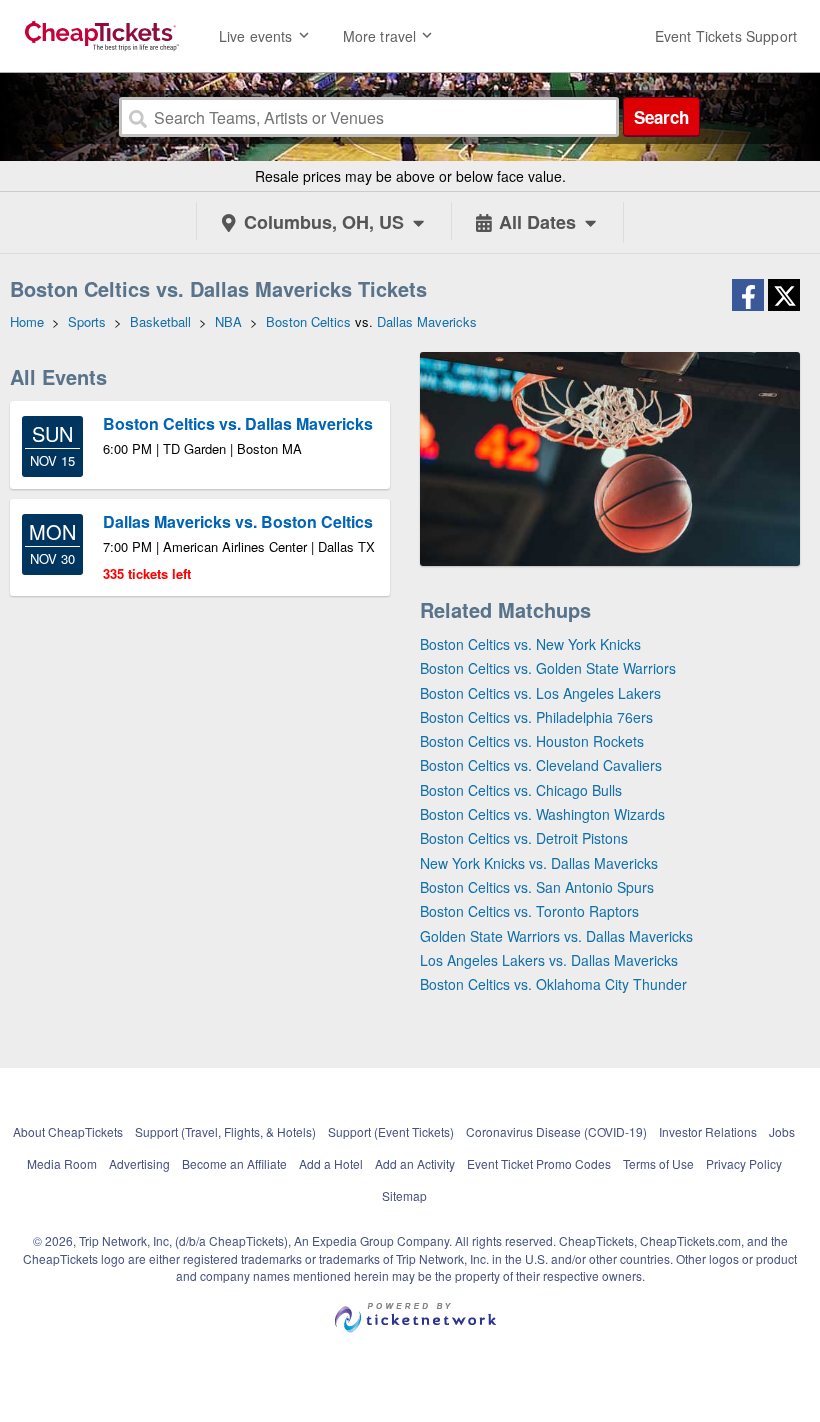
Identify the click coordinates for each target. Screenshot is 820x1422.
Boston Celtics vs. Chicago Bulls (521, 790)
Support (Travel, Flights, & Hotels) (225, 1131)
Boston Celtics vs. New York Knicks (530, 644)
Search (661, 117)
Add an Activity (415, 1163)
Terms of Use (658, 1163)
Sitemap (404, 1195)
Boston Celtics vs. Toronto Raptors (529, 911)
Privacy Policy (744, 1163)
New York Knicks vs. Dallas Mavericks (539, 863)
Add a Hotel (331, 1163)
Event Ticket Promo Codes (539, 1163)
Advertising (139, 1163)
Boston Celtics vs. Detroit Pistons (524, 838)
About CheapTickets (68, 1131)
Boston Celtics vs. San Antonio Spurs (537, 887)
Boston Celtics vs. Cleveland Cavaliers (541, 765)
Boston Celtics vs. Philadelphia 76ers (536, 717)
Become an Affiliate (234, 1163)
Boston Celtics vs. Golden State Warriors (548, 668)
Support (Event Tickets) (391, 1131)
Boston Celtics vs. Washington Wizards (542, 814)
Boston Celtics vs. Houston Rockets (532, 741)
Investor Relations (708, 1131)
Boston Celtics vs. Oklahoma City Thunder (553, 984)
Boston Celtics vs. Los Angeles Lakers (540, 693)
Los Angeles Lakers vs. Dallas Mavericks (549, 960)
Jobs (782, 1131)
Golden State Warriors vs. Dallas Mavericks (556, 936)
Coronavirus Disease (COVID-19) (556, 1131)
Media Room (62, 1163)
